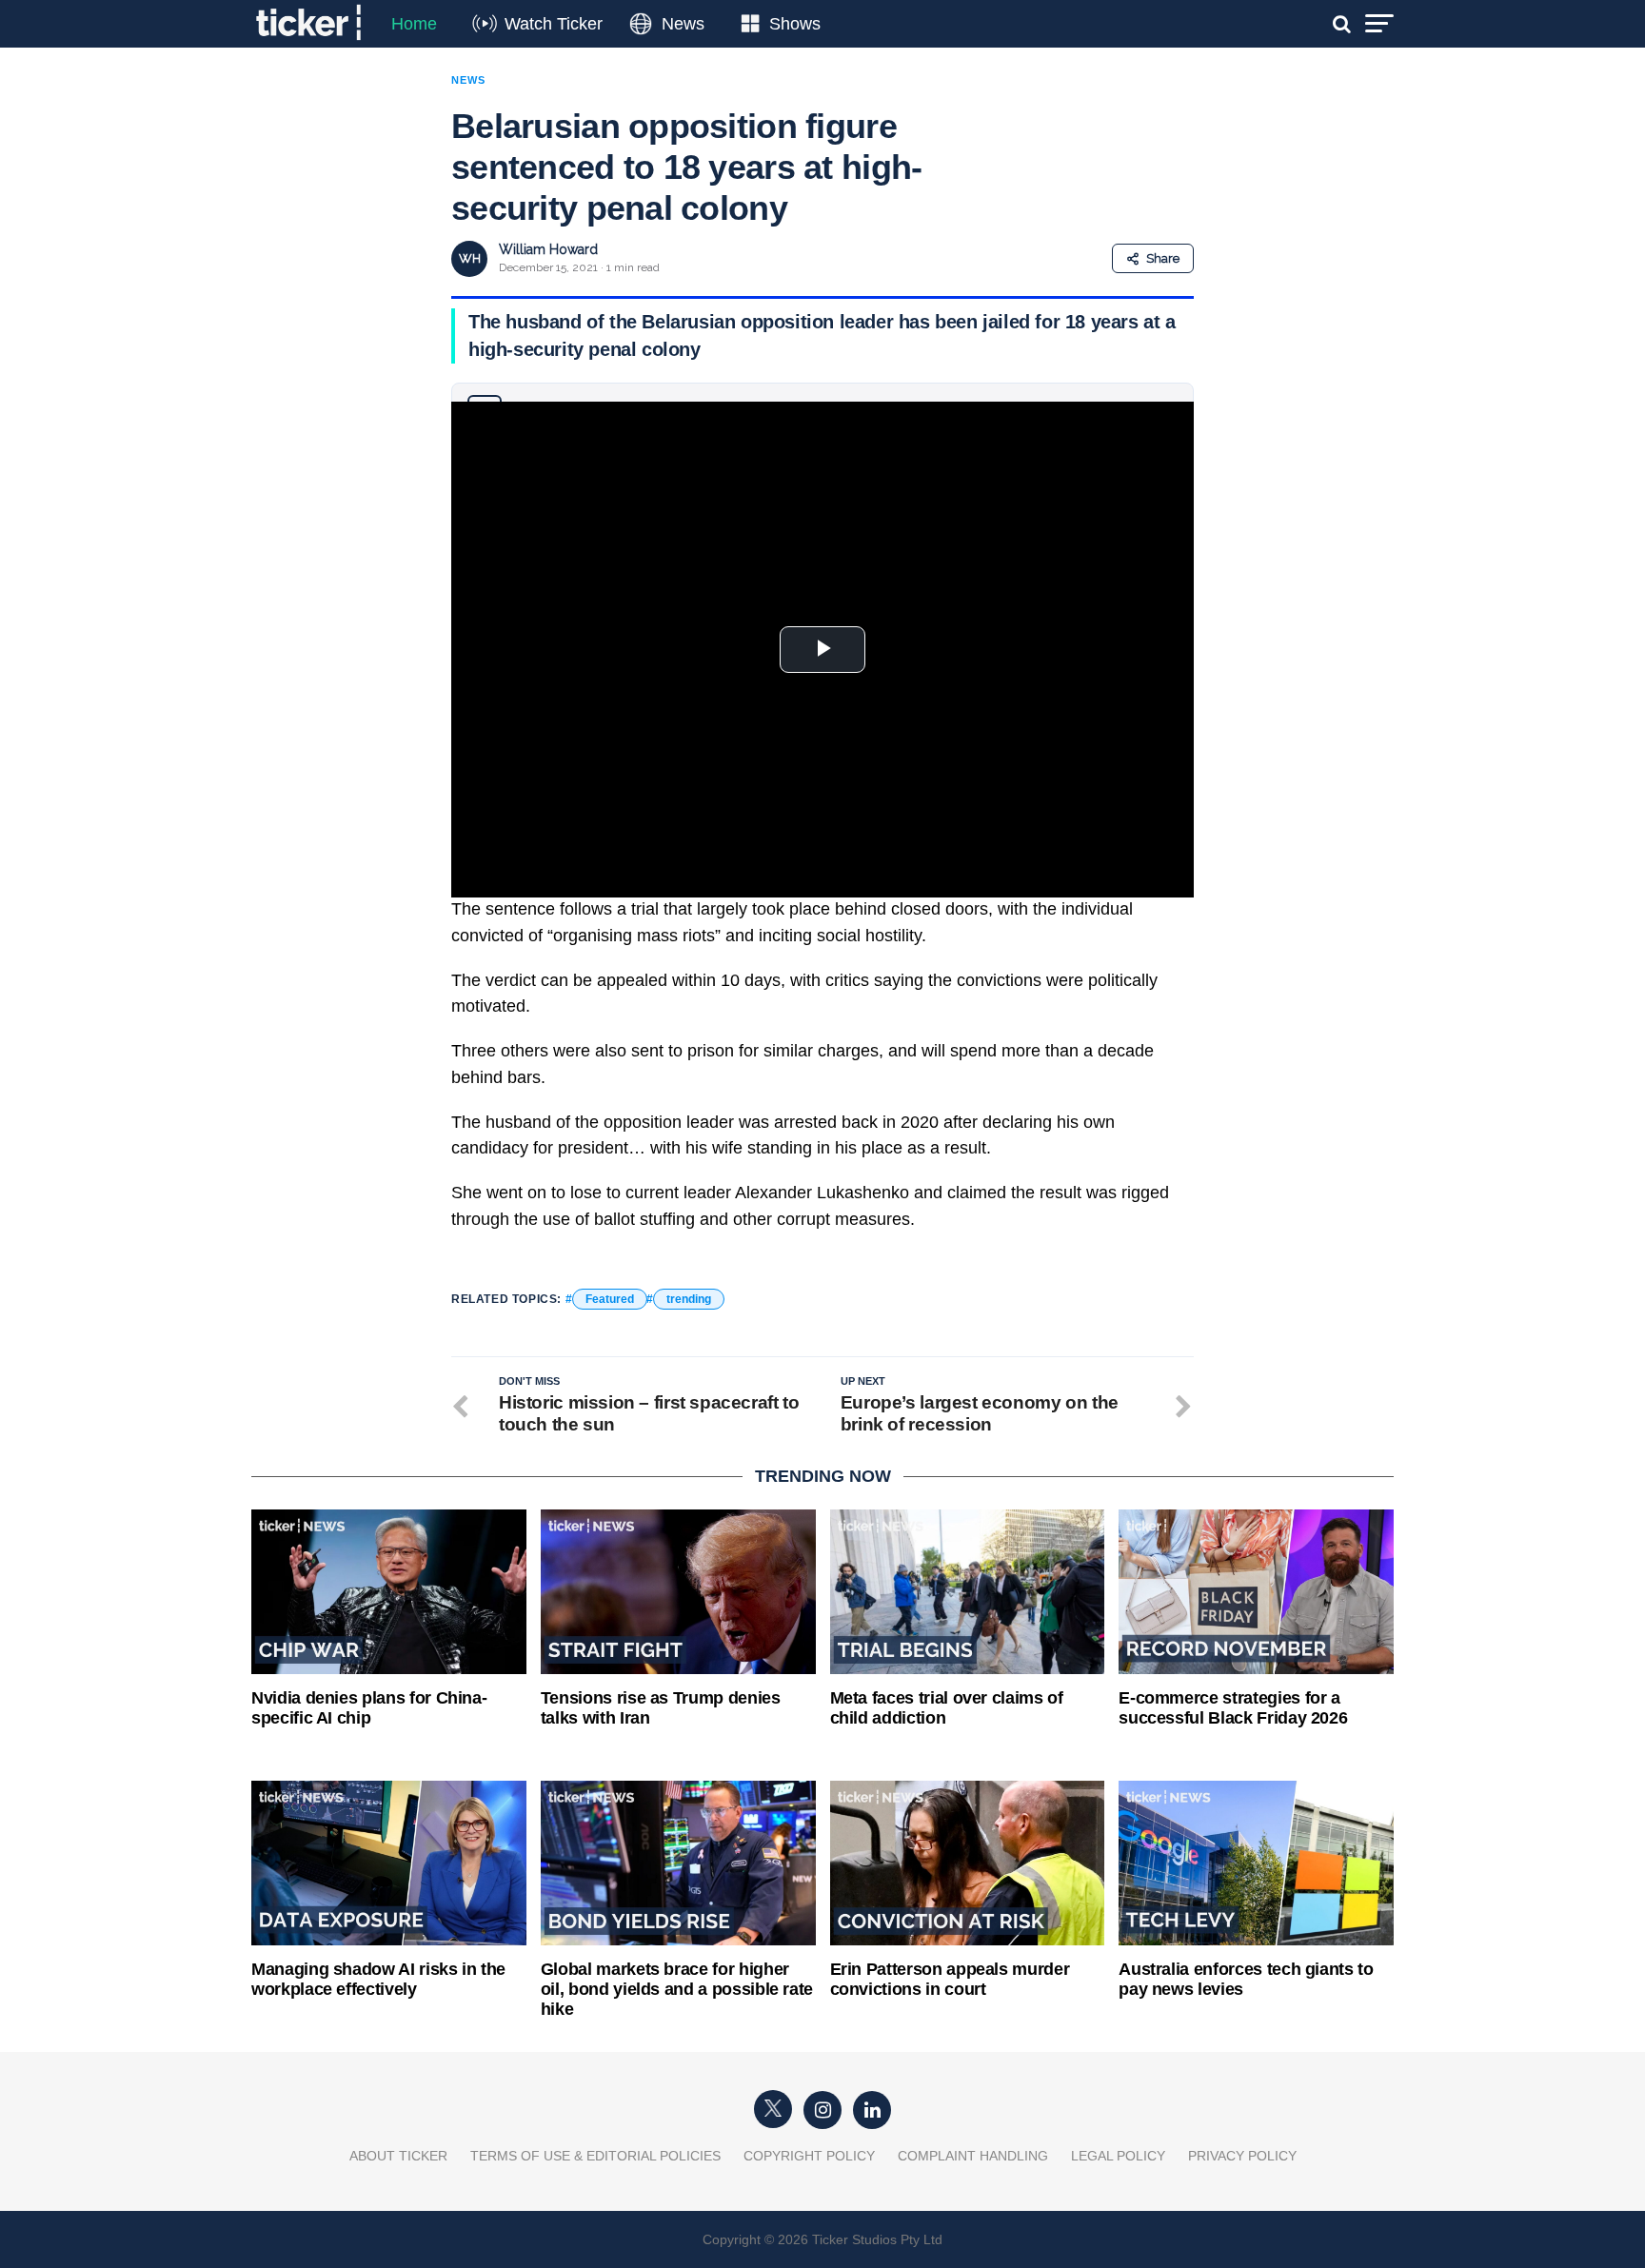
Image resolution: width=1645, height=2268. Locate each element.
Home (414, 24)
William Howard (548, 249)
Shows (795, 24)
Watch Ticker (554, 24)
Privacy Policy (1242, 2156)
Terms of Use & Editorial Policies (595, 2156)
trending (689, 1299)
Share (1163, 258)
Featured (610, 1299)
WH (470, 258)
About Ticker (398, 2156)
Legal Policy (1118, 2156)
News (683, 24)
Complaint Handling (973, 2156)
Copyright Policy (809, 2156)
